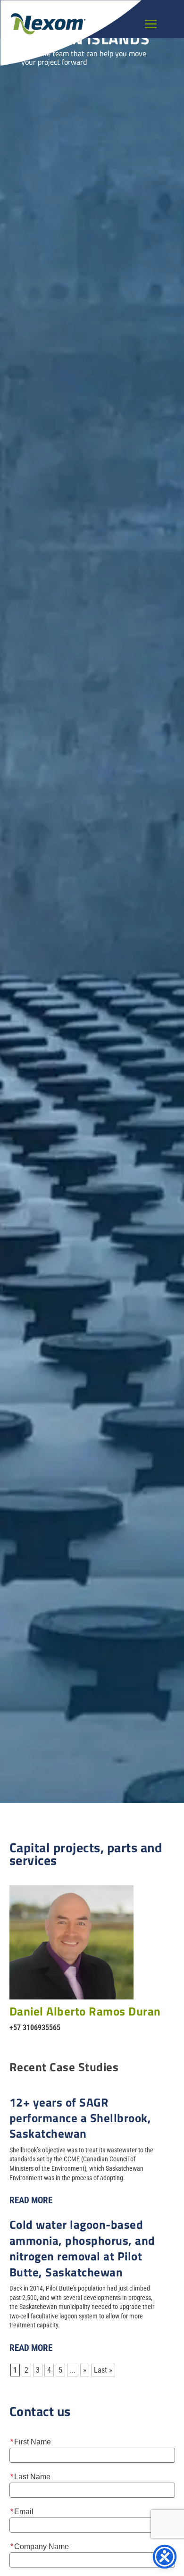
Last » (103, 2370)
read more (31, 2200)
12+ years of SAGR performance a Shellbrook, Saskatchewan (80, 2118)
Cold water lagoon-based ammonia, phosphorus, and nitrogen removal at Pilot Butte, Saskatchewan (82, 2248)
